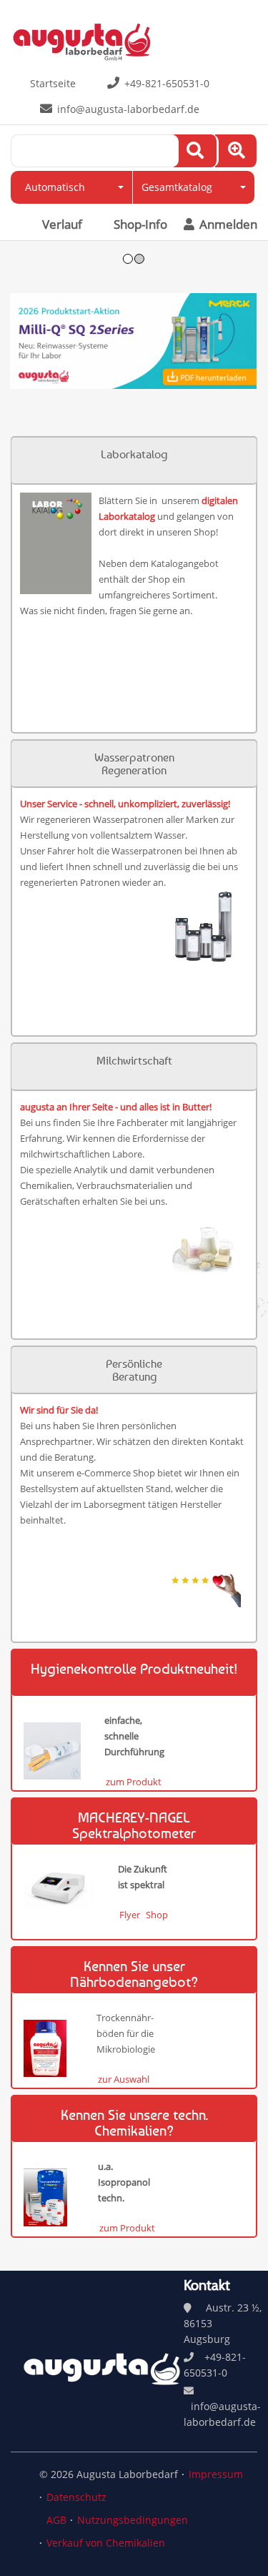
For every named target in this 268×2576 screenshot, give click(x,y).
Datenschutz (76, 2497)
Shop (157, 1915)
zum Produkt (134, 1782)
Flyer (130, 1915)
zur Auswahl (124, 2079)
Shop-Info (140, 224)
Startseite (53, 83)
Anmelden (227, 224)
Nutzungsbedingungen (133, 2520)
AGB (56, 2520)
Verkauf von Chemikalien (106, 2543)
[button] (71, 187)
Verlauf (62, 224)
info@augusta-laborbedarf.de (128, 109)
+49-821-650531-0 (167, 83)
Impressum (216, 2474)
